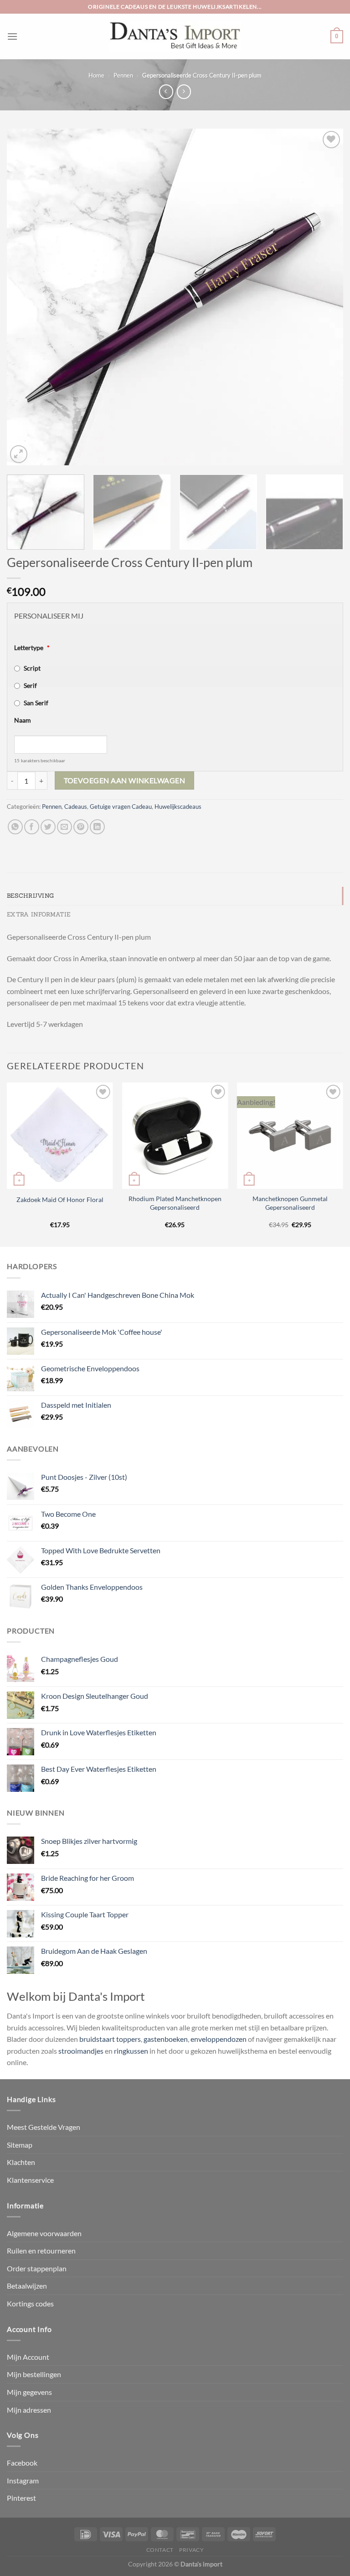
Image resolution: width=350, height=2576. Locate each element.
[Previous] (25, 297)
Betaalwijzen (27, 2286)
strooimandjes (81, 2051)
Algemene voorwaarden (44, 2233)
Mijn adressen (29, 2410)
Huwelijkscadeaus (178, 807)
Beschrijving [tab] (30, 896)
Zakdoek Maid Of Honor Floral (60, 1200)
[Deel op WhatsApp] (15, 827)
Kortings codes (30, 2303)
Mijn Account (28, 2357)
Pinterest (21, 2498)
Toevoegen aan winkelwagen (125, 781)
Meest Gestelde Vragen (44, 2127)
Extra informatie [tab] (39, 914)
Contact (160, 2550)
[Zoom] (19, 454)
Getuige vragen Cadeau (121, 807)
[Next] (325, 297)
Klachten (21, 2162)
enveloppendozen (219, 2039)
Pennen (123, 75)
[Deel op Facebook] (32, 827)
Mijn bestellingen (34, 2374)
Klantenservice (30, 2180)
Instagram (23, 2480)
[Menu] (12, 36)
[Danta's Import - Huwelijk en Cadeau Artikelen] (175, 36)
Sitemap (20, 2145)
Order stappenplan (37, 2268)
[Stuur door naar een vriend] (64, 827)
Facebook (22, 2463)
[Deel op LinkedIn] (97, 827)
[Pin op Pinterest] (81, 827)
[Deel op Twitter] (48, 827)
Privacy (191, 2550)
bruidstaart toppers (110, 2039)
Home (96, 75)
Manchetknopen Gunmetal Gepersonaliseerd (290, 1203)
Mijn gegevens (29, 2392)
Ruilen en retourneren (41, 2251)
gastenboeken (166, 2039)
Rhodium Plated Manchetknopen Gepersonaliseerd (175, 1203)
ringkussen (131, 2051)
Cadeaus (76, 807)
